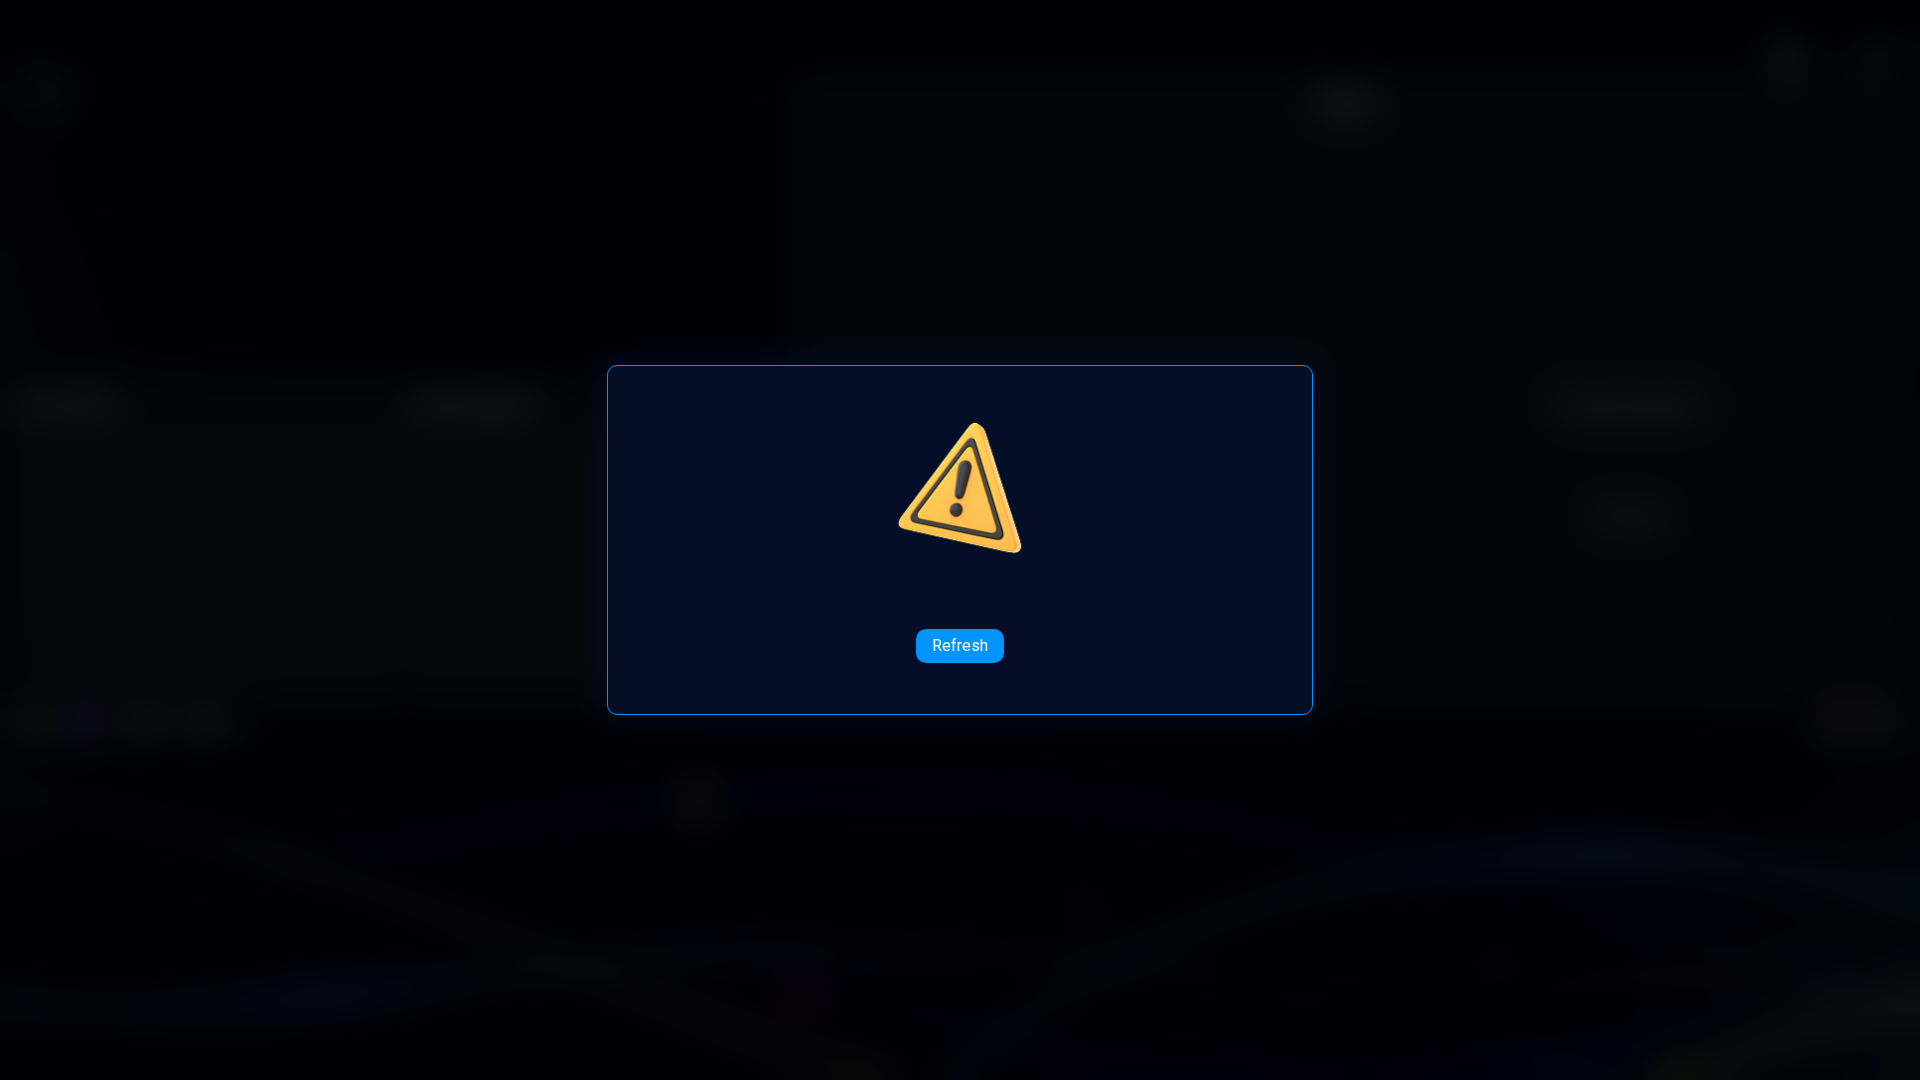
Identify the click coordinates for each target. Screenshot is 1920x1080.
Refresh (960, 645)
